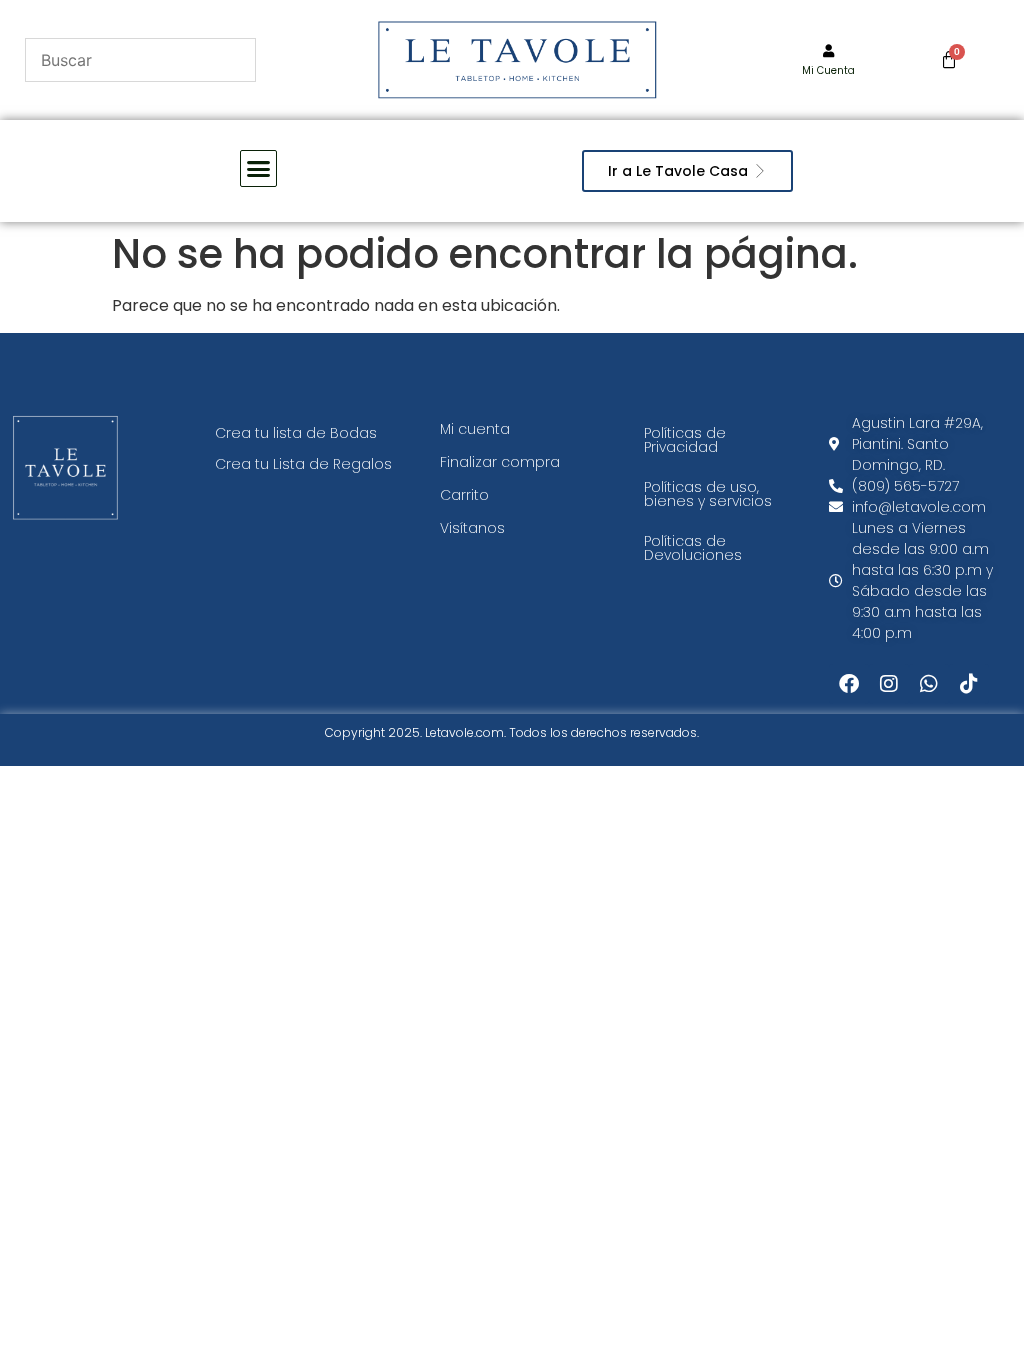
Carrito (464, 495)
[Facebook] (849, 684)
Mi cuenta (475, 429)
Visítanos (472, 528)
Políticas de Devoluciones (693, 548)
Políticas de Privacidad (685, 440)
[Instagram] (889, 684)
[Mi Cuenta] (828, 51)
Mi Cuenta (828, 70)
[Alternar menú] (258, 168)
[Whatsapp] (929, 684)
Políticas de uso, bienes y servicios (708, 494)
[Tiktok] (969, 684)
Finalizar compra (500, 462)
